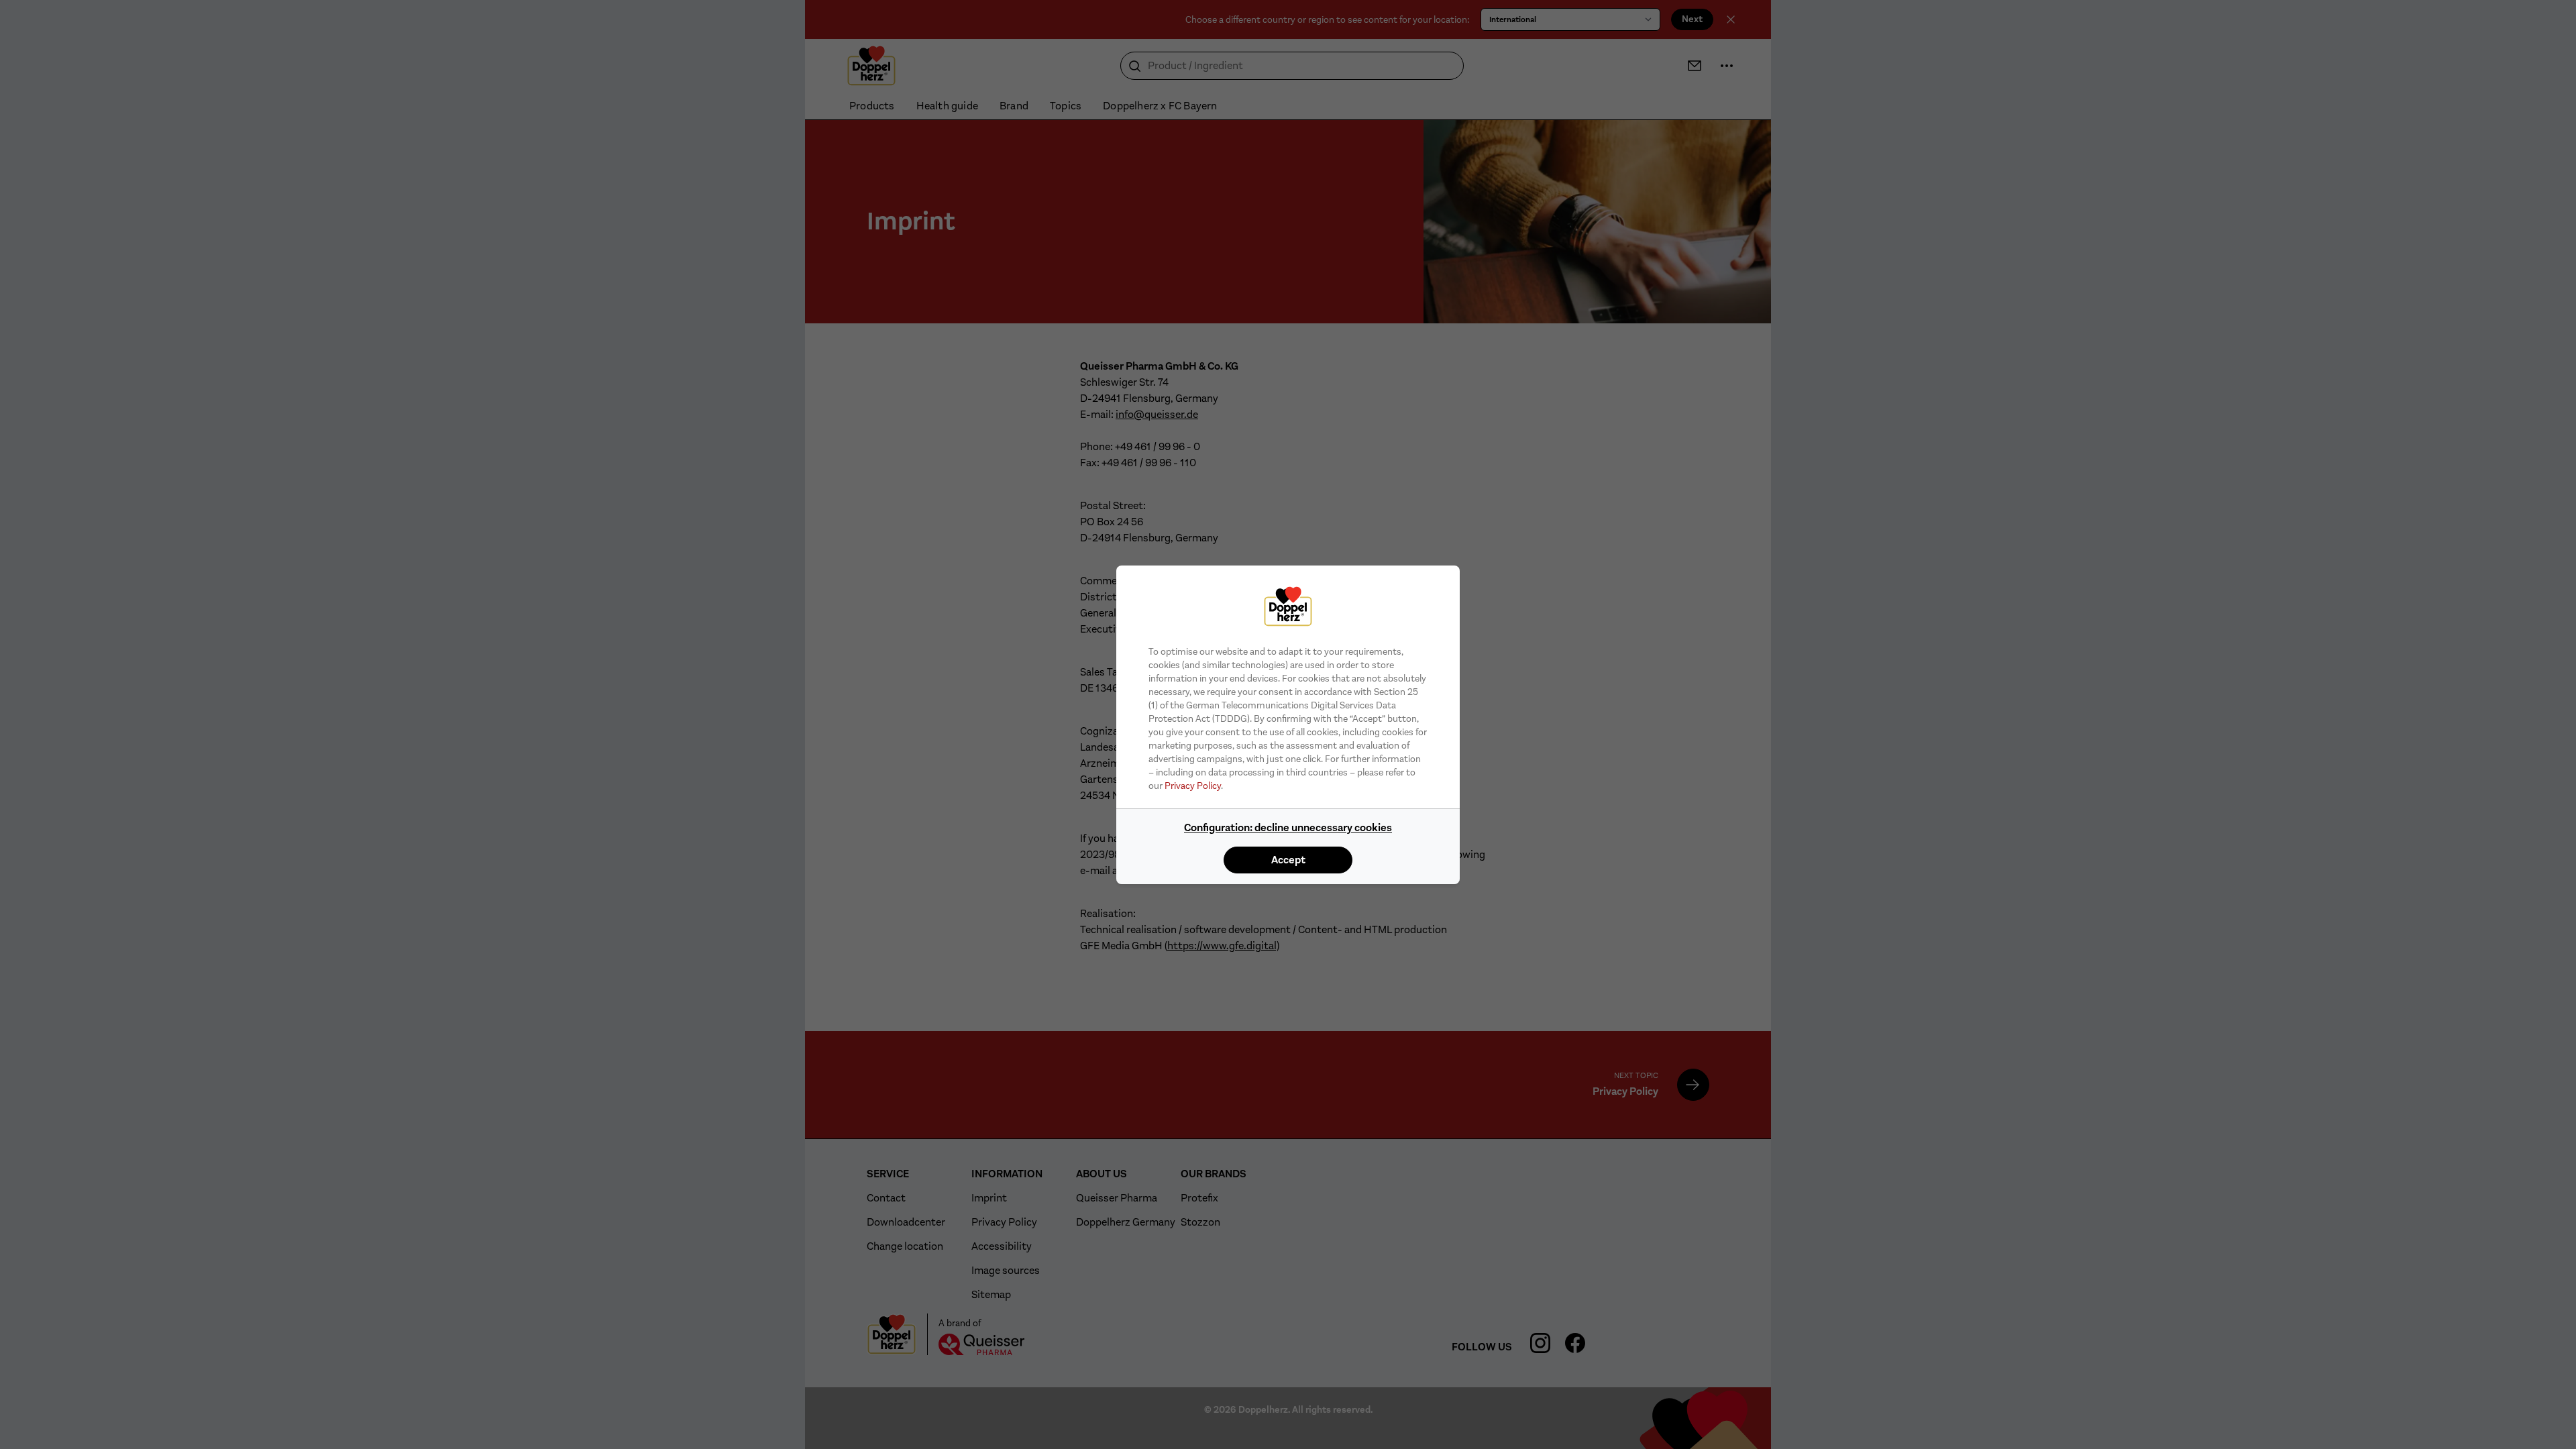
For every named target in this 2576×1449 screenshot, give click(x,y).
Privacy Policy (1193, 786)
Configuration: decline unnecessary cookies (1288, 827)
